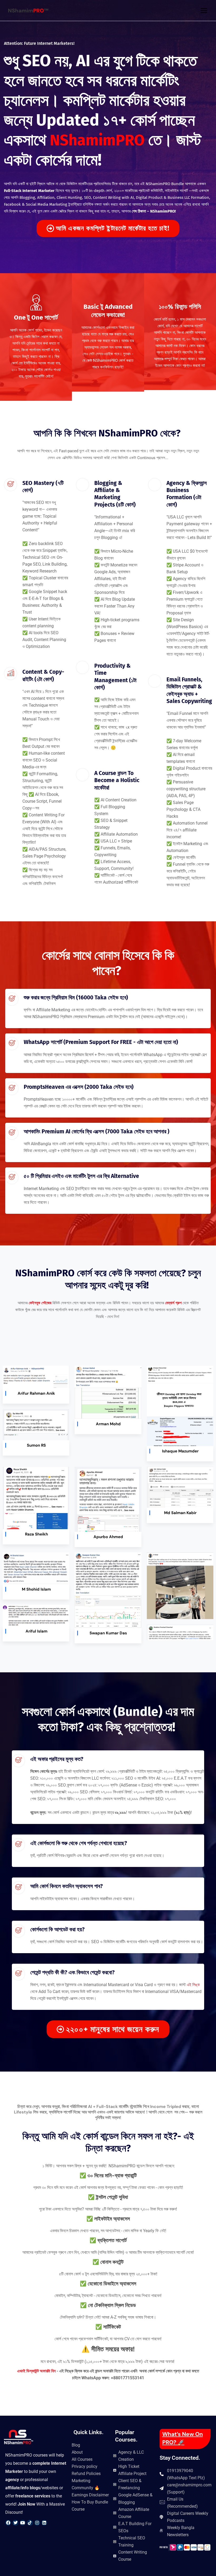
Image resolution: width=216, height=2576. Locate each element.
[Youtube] (23, 2523)
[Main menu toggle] (204, 10)
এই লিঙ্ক (193, 1985)
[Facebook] (8, 2523)
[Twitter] (15, 2523)
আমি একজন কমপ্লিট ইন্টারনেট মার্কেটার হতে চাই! (113, 228)
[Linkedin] (44, 2523)
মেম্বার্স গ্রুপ (173, 1303)
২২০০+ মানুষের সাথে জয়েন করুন (113, 2029)
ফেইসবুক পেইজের (40, 1303)
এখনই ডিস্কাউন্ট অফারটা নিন (37, 2371)
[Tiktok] (30, 2523)
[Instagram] (37, 2523)
